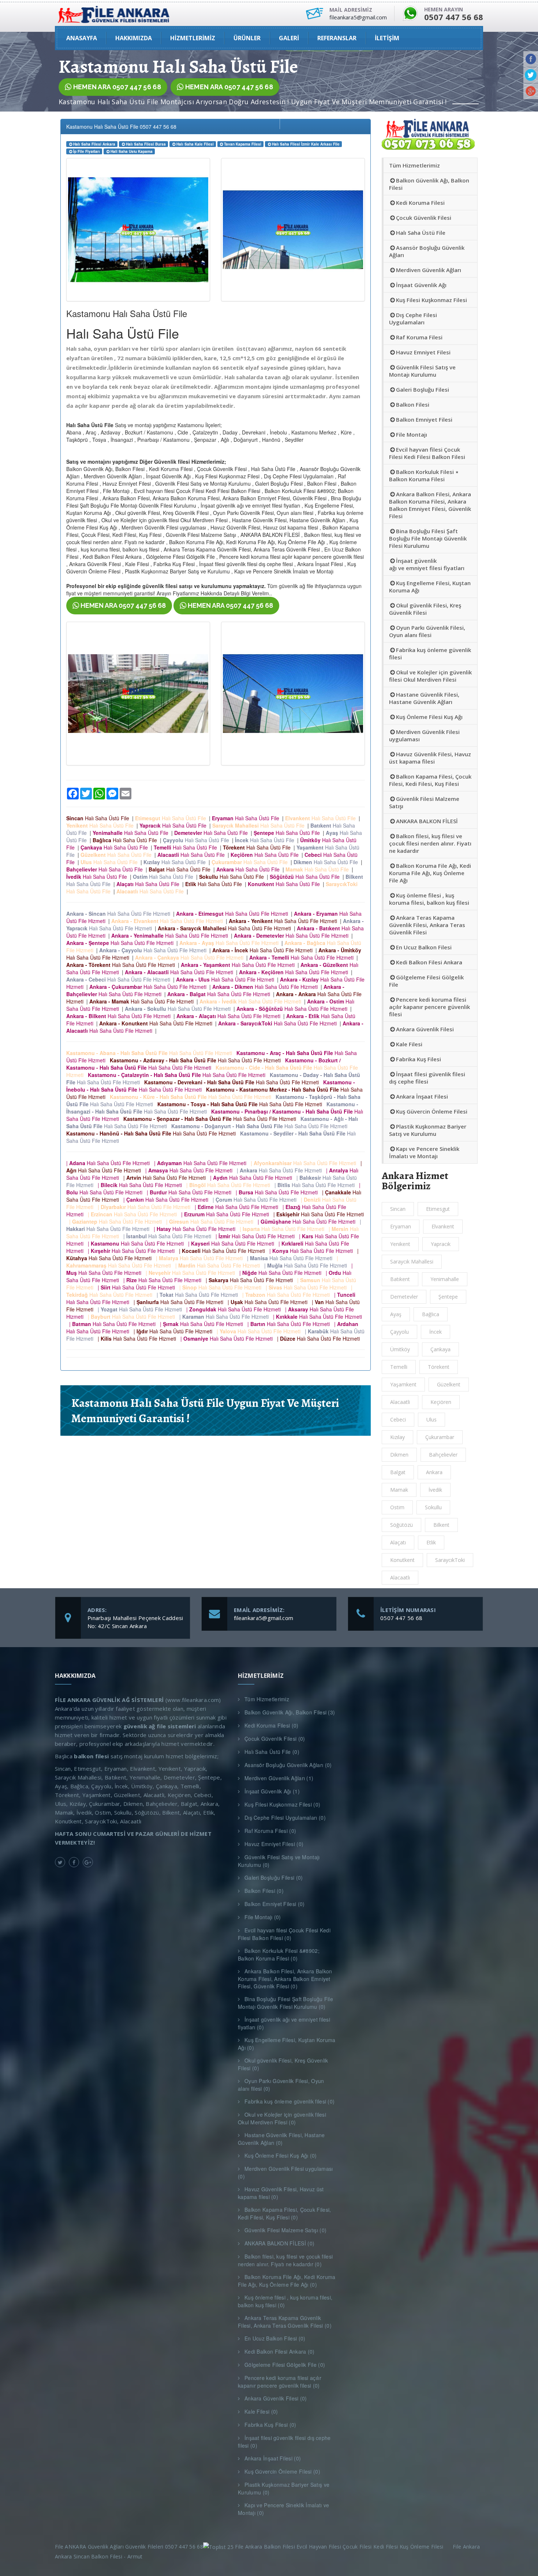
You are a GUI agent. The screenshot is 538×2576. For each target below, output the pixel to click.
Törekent (439, 1367)
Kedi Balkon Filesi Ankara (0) (280, 2351)
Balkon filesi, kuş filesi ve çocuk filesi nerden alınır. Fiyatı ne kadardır (430, 843)
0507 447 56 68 (401, 1618)
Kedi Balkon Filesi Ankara (429, 962)
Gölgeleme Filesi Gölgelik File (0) (285, 2365)
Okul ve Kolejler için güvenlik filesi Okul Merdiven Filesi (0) (282, 2118)
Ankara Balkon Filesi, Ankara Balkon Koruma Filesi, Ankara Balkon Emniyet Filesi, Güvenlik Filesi (430, 505)
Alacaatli (400, 1402)
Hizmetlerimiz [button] (193, 38)
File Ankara (468, 2547)
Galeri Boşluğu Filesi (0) (274, 1878)
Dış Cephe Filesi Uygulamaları (413, 319)
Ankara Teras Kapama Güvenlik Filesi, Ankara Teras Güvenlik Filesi (427, 925)
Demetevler (404, 1297)
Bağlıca (431, 1314)
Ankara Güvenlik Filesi (425, 1029)
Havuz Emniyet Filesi (423, 352)
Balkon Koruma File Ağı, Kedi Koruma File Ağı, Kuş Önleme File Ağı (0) (287, 2281)
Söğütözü (401, 1525)
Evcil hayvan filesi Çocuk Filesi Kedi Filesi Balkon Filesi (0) (284, 1934)
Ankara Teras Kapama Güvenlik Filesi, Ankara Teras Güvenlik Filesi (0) (285, 2322)
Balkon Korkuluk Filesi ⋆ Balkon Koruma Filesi (424, 475)
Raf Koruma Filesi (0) (270, 1831)
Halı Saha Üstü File (99, 818)
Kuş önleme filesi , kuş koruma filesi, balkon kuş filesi (429, 899)
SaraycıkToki (450, 1560)
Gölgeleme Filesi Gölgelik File (426, 981)
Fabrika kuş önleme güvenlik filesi (430, 654)
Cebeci (398, 1419)
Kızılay (397, 1437)
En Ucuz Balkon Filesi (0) (275, 2338)
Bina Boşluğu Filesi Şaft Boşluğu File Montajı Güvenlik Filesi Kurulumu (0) (285, 2003)
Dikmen (399, 1455)
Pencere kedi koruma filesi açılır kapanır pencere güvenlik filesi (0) (280, 2382)
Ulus (431, 1419)
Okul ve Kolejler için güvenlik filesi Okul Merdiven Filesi (430, 676)
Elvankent (443, 1226)
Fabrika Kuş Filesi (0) (270, 2425)
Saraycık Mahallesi (412, 1261)
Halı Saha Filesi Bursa (146, 144)
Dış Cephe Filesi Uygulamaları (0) (285, 1818)
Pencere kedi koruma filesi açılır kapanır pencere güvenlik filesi (429, 1007)
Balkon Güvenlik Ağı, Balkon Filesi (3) (290, 1712)
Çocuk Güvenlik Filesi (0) (275, 1739)
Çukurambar (440, 1437)
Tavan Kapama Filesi (243, 144)
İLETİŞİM (387, 38)
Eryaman (401, 1226)
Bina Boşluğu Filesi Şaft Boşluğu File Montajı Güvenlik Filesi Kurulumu (428, 538)
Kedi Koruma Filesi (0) (272, 1725)
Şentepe (448, 1297)
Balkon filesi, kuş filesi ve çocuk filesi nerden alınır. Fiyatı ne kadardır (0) (285, 2260)
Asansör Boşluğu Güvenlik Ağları (427, 251)
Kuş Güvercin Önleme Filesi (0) (282, 2471)
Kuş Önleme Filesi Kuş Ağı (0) (281, 2155)
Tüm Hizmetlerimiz (414, 165)
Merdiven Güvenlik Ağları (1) (279, 1778)
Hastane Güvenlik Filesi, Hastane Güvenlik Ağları (424, 698)
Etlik (431, 1542)
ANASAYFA (82, 38)
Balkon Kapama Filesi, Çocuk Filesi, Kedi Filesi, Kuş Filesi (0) (285, 2213)
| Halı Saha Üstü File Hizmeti (109, 1163)
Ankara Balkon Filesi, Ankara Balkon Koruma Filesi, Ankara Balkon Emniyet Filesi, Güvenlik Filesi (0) (285, 1979)
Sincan (398, 1209)
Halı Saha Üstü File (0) (272, 1752)
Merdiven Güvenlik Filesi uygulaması (424, 735)
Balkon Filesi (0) (264, 1891)
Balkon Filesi (413, 404)
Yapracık (441, 1244)
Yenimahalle (445, 1279)
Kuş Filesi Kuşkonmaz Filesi (431, 300)
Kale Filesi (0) (261, 2411)
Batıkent (400, 1279)
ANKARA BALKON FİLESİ (427, 821)
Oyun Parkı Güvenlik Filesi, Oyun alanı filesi (427, 631)
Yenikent (400, 1244)
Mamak (399, 1490)
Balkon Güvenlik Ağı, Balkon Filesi (429, 184)
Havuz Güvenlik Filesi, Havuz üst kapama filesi (430, 758)
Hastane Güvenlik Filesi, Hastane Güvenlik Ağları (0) (281, 2139)
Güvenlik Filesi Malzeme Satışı (424, 802)
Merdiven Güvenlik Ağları (429, 270)
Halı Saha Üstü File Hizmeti (120, 914)
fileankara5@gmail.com (264, 1618)
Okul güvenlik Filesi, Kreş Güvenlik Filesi (425, 609)
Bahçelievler (443, 1455)
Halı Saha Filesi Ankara (94, 144)
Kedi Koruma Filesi (420, 203)
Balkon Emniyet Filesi (424, 419)
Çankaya (440, 1349)
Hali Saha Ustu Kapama (132, 151)
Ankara (434, 1472)
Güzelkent (449, 1384)
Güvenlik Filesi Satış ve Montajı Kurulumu (422, 371)
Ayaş (396, 1314)
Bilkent (441, 1525)
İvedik (435, 1490)
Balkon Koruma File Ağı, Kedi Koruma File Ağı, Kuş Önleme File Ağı (430, 873)
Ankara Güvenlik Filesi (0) (276, 2398)
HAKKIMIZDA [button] (134, 38)
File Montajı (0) (263, 1917)
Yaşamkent (403, 1384)
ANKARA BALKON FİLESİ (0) (279, 2243)
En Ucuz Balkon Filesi (424, 947)
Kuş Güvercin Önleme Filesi (432, 1111)
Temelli (399, 1367)
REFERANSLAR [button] (337, 38)
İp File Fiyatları (87, 151)
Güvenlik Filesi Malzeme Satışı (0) (285, 2230)
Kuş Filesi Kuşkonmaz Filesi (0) (282, 1804)
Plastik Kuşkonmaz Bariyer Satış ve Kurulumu (428, 1130)
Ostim (397, 1507)
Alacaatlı (400, 1577)
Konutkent (402, 1560)
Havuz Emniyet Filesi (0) (274, 1844)
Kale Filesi (409, 1044)
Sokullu (433, 1507)
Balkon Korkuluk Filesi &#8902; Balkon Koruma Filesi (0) (279, 1954)
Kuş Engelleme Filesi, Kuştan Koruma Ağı (430, 587)
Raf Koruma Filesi (419, 337)
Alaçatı (398, 1542)
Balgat (398, 1472)
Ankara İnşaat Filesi (422, 1096)
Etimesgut (438, 1209)
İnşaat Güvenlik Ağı (421, 285)
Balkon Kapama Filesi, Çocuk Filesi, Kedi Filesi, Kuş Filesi (430, 780)
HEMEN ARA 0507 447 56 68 (116, 87)
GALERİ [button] (289, 38)
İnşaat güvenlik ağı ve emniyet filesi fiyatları (427, 564)
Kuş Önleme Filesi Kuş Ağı (429, 717)
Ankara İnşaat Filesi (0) (273, 2458)
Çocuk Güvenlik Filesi (424, 218)
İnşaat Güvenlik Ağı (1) (272, 1791)
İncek (436, 1332)
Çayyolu (399, 1332)
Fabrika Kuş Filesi (419, 1059)
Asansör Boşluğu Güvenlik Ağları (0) (288, 1765)
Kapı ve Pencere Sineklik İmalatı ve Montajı (424, 1152)
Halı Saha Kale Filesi (195, 144)
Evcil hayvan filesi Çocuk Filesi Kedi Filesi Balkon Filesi (427, 453)
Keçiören (441, 1402)
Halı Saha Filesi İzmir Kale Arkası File (306, 144)
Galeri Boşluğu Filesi (423, 389)
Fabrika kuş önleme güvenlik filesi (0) (289, 2101)
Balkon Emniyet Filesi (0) (275, 1904)
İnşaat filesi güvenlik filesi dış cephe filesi (427, 1078)
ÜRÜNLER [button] (247, 38)
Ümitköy (400, 1349)
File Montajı (412, 434)
